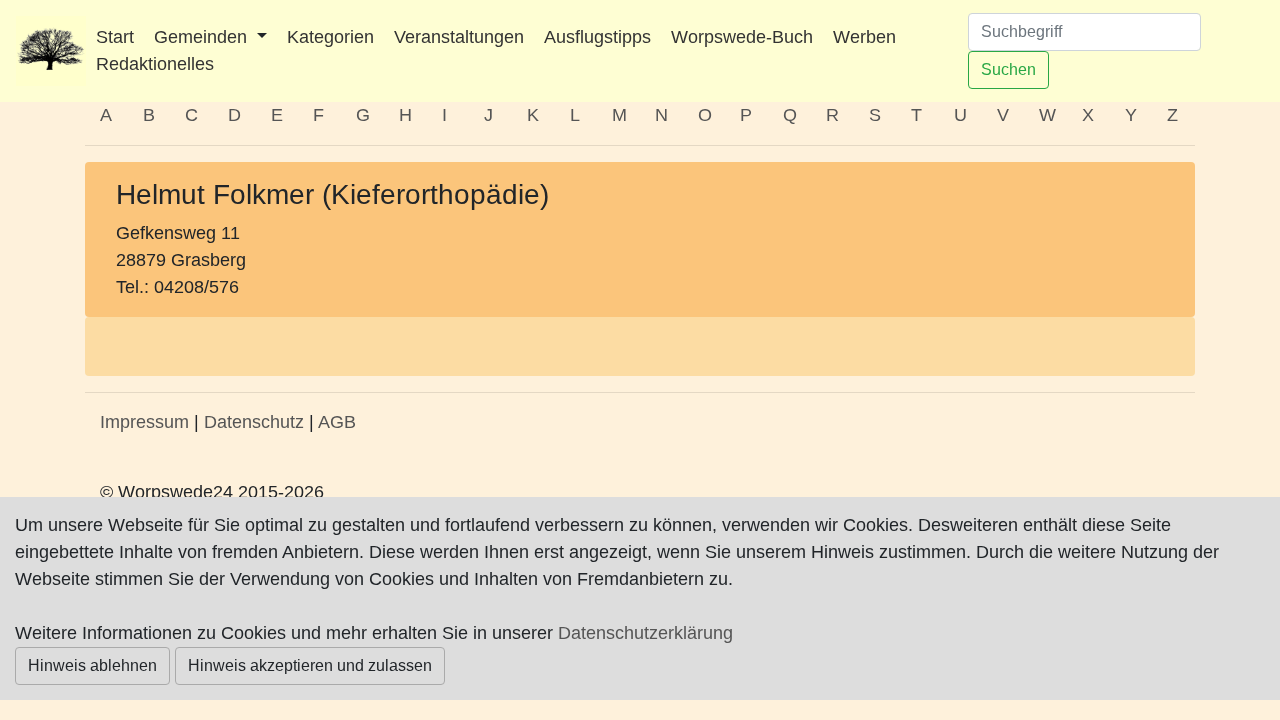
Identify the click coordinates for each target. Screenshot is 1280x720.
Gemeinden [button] (203, 37)
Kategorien (330, 37)
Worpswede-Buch (742, 37)
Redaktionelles (155, 64)
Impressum (144, 422)
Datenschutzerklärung (645, 633)
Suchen (1008, 69)
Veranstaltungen (459, 37)
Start (115, 37)
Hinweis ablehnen (92, 665)
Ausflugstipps (597, 37)
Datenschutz (254, 422)
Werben (864, 37)
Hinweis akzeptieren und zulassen (310, 665)
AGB (337, 422)
